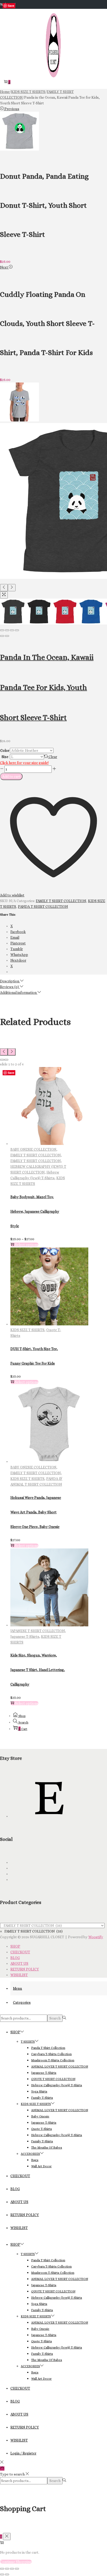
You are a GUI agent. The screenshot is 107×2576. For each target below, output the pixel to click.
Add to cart (11, 776)
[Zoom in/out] (17, 630)
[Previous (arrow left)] (2, 636)
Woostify (96, 1937)
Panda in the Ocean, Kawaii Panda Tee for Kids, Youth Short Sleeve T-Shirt (47, 687)
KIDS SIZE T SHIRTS (28, 92)
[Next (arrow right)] (7, 636)
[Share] (7, 630)
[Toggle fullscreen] (12, 630)
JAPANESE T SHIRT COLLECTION (38, 1631)
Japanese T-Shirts (25, 1636)
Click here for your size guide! (24, 763)
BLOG (15, 1958)
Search (55, 2018)
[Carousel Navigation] (53, 1052)
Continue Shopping (16, 2562)
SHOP (15, 1946)
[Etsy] (49, 1816)
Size (5, 757)
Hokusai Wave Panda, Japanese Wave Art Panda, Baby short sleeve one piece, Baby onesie (36, 1512)
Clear (53, 757)
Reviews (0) (10, 987)
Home (5, 92)
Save (11, 6)
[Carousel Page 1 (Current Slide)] (2, 1060)
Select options (27, 1245)
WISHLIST (19, 1975)
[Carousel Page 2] (6, 1060)
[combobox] (31, 1931)
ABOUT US (19, 1963)
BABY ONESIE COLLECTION (33, 1149)
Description (10, 981)
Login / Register (23, 2453)
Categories (22, 2002)
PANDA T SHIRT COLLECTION (43, 907)
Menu (18, 1988)
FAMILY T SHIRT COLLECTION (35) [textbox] (31, 1931)
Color (5, 750)
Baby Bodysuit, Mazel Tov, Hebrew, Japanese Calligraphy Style (35, 1211)
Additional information (19, 992)
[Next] (12, 588)
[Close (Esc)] (2, 630)
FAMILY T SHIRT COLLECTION (61, 901)
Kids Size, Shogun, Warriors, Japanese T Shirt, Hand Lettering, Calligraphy (38, 1670)
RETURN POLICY (25, 1969)
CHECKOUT (20, 1952)
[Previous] (4, 588)
